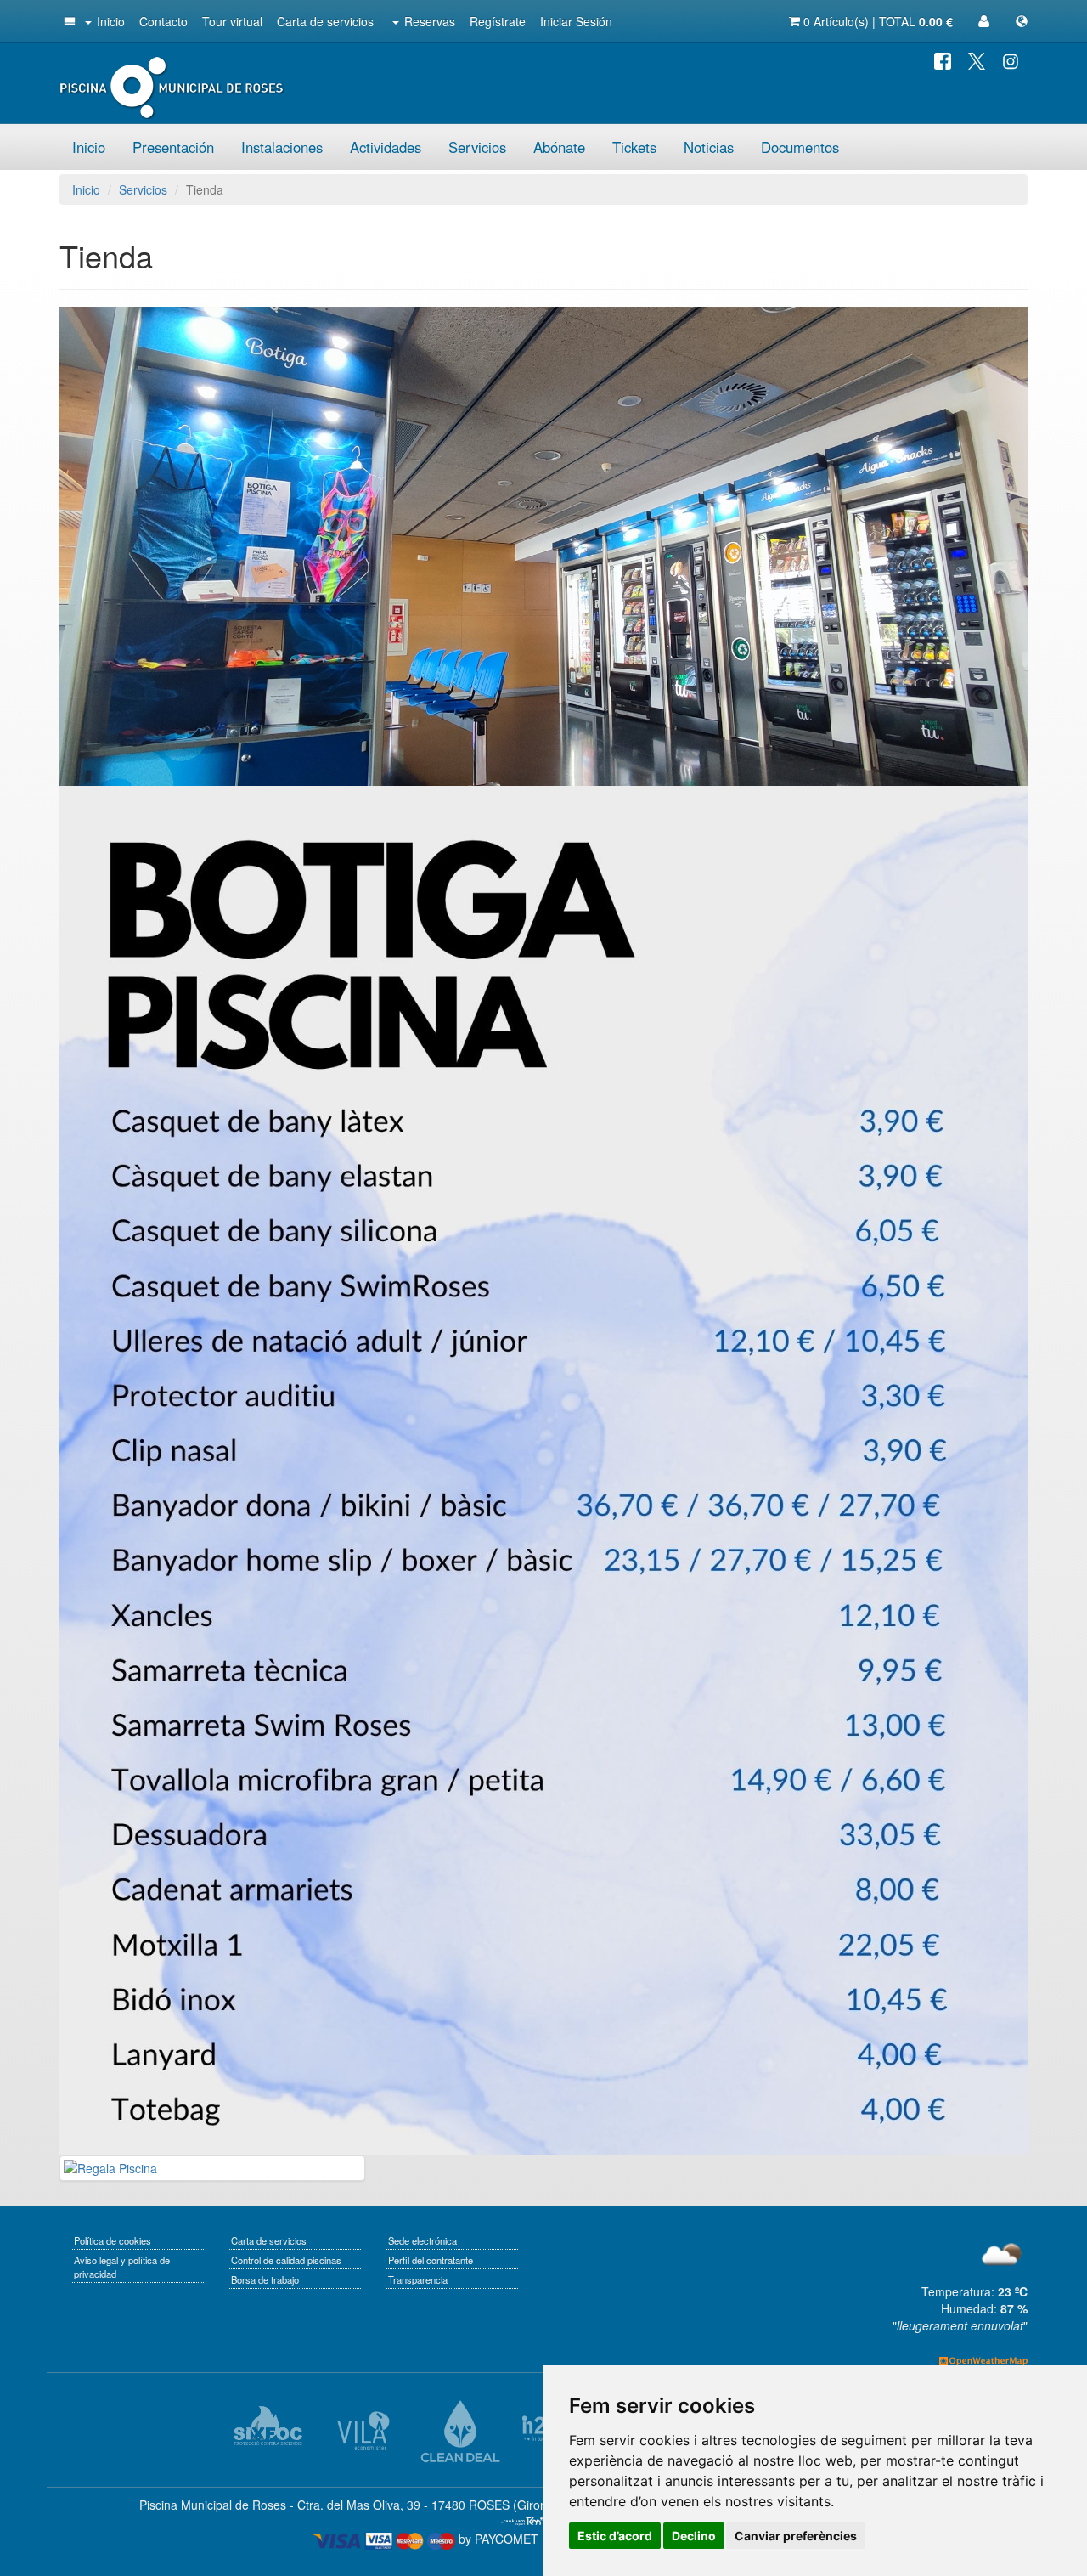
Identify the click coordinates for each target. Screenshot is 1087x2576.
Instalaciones (282, 147)
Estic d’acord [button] (615, 2536)
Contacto (163, 21)
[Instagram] (1011, 59)
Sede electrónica (422, 2240)
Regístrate (498, 21)
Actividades (386, 147)
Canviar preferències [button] (796, 2536)
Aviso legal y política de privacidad (122, 2267)
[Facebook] (943, 59)
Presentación (173, 147)
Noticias (709, 147)
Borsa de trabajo (265, 2279)
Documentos (800, 147)
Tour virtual (232, 21)
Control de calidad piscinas (286, 2260)
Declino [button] (694, 2536)
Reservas (430, 21)
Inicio (111, 21)
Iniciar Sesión (576, 21)
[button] (68, 21)
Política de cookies (113, 2240)
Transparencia (418, 2279)
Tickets (634, 147)
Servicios (477, 147)
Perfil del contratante (431, 2260)
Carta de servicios (325, 21)
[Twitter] (977, 59)
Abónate (559, 147)
